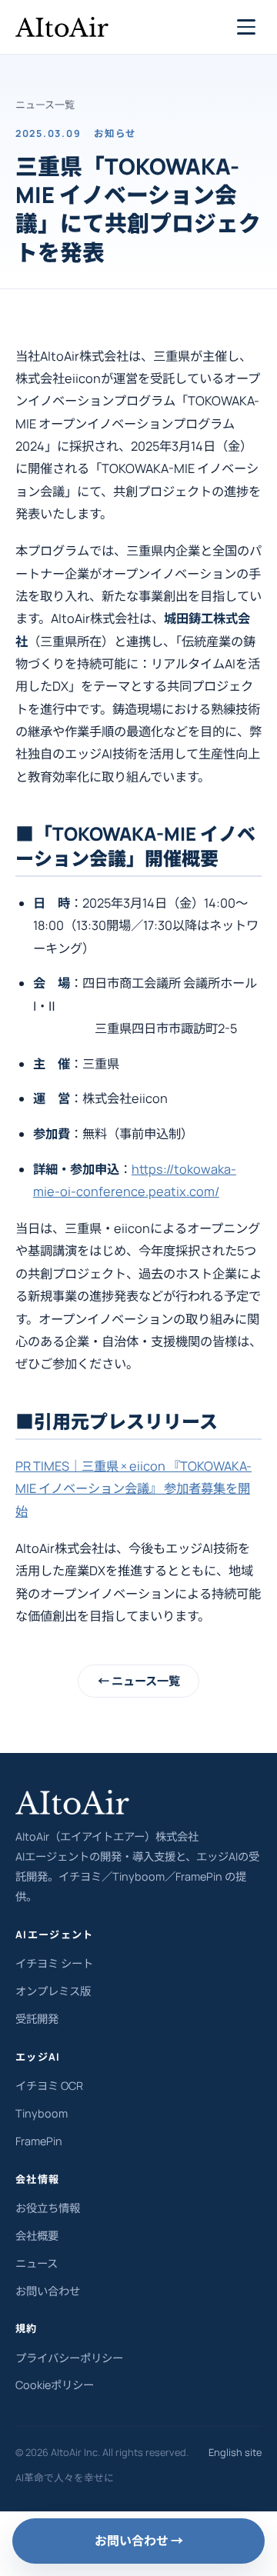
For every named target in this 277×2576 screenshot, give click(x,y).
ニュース (37, 2263)
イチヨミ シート (54, 1963)
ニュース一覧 (45, 105)
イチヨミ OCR (49, 2086)
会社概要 (37, 2236)
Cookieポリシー (55, 2385)
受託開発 (37, 2019)
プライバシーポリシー (69, 2358)
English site (235, 2452)
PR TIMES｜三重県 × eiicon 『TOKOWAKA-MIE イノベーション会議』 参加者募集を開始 (133, 1489)
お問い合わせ (48, 2291)
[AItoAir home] (62, 27)
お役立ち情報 (48, 2208)
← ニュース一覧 (139, 1681)
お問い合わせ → (139, 2541)
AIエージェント (55, 1934)
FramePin (39, 2141)
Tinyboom (42, 2113)
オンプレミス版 (53, 1991)
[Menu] (246, 27)
